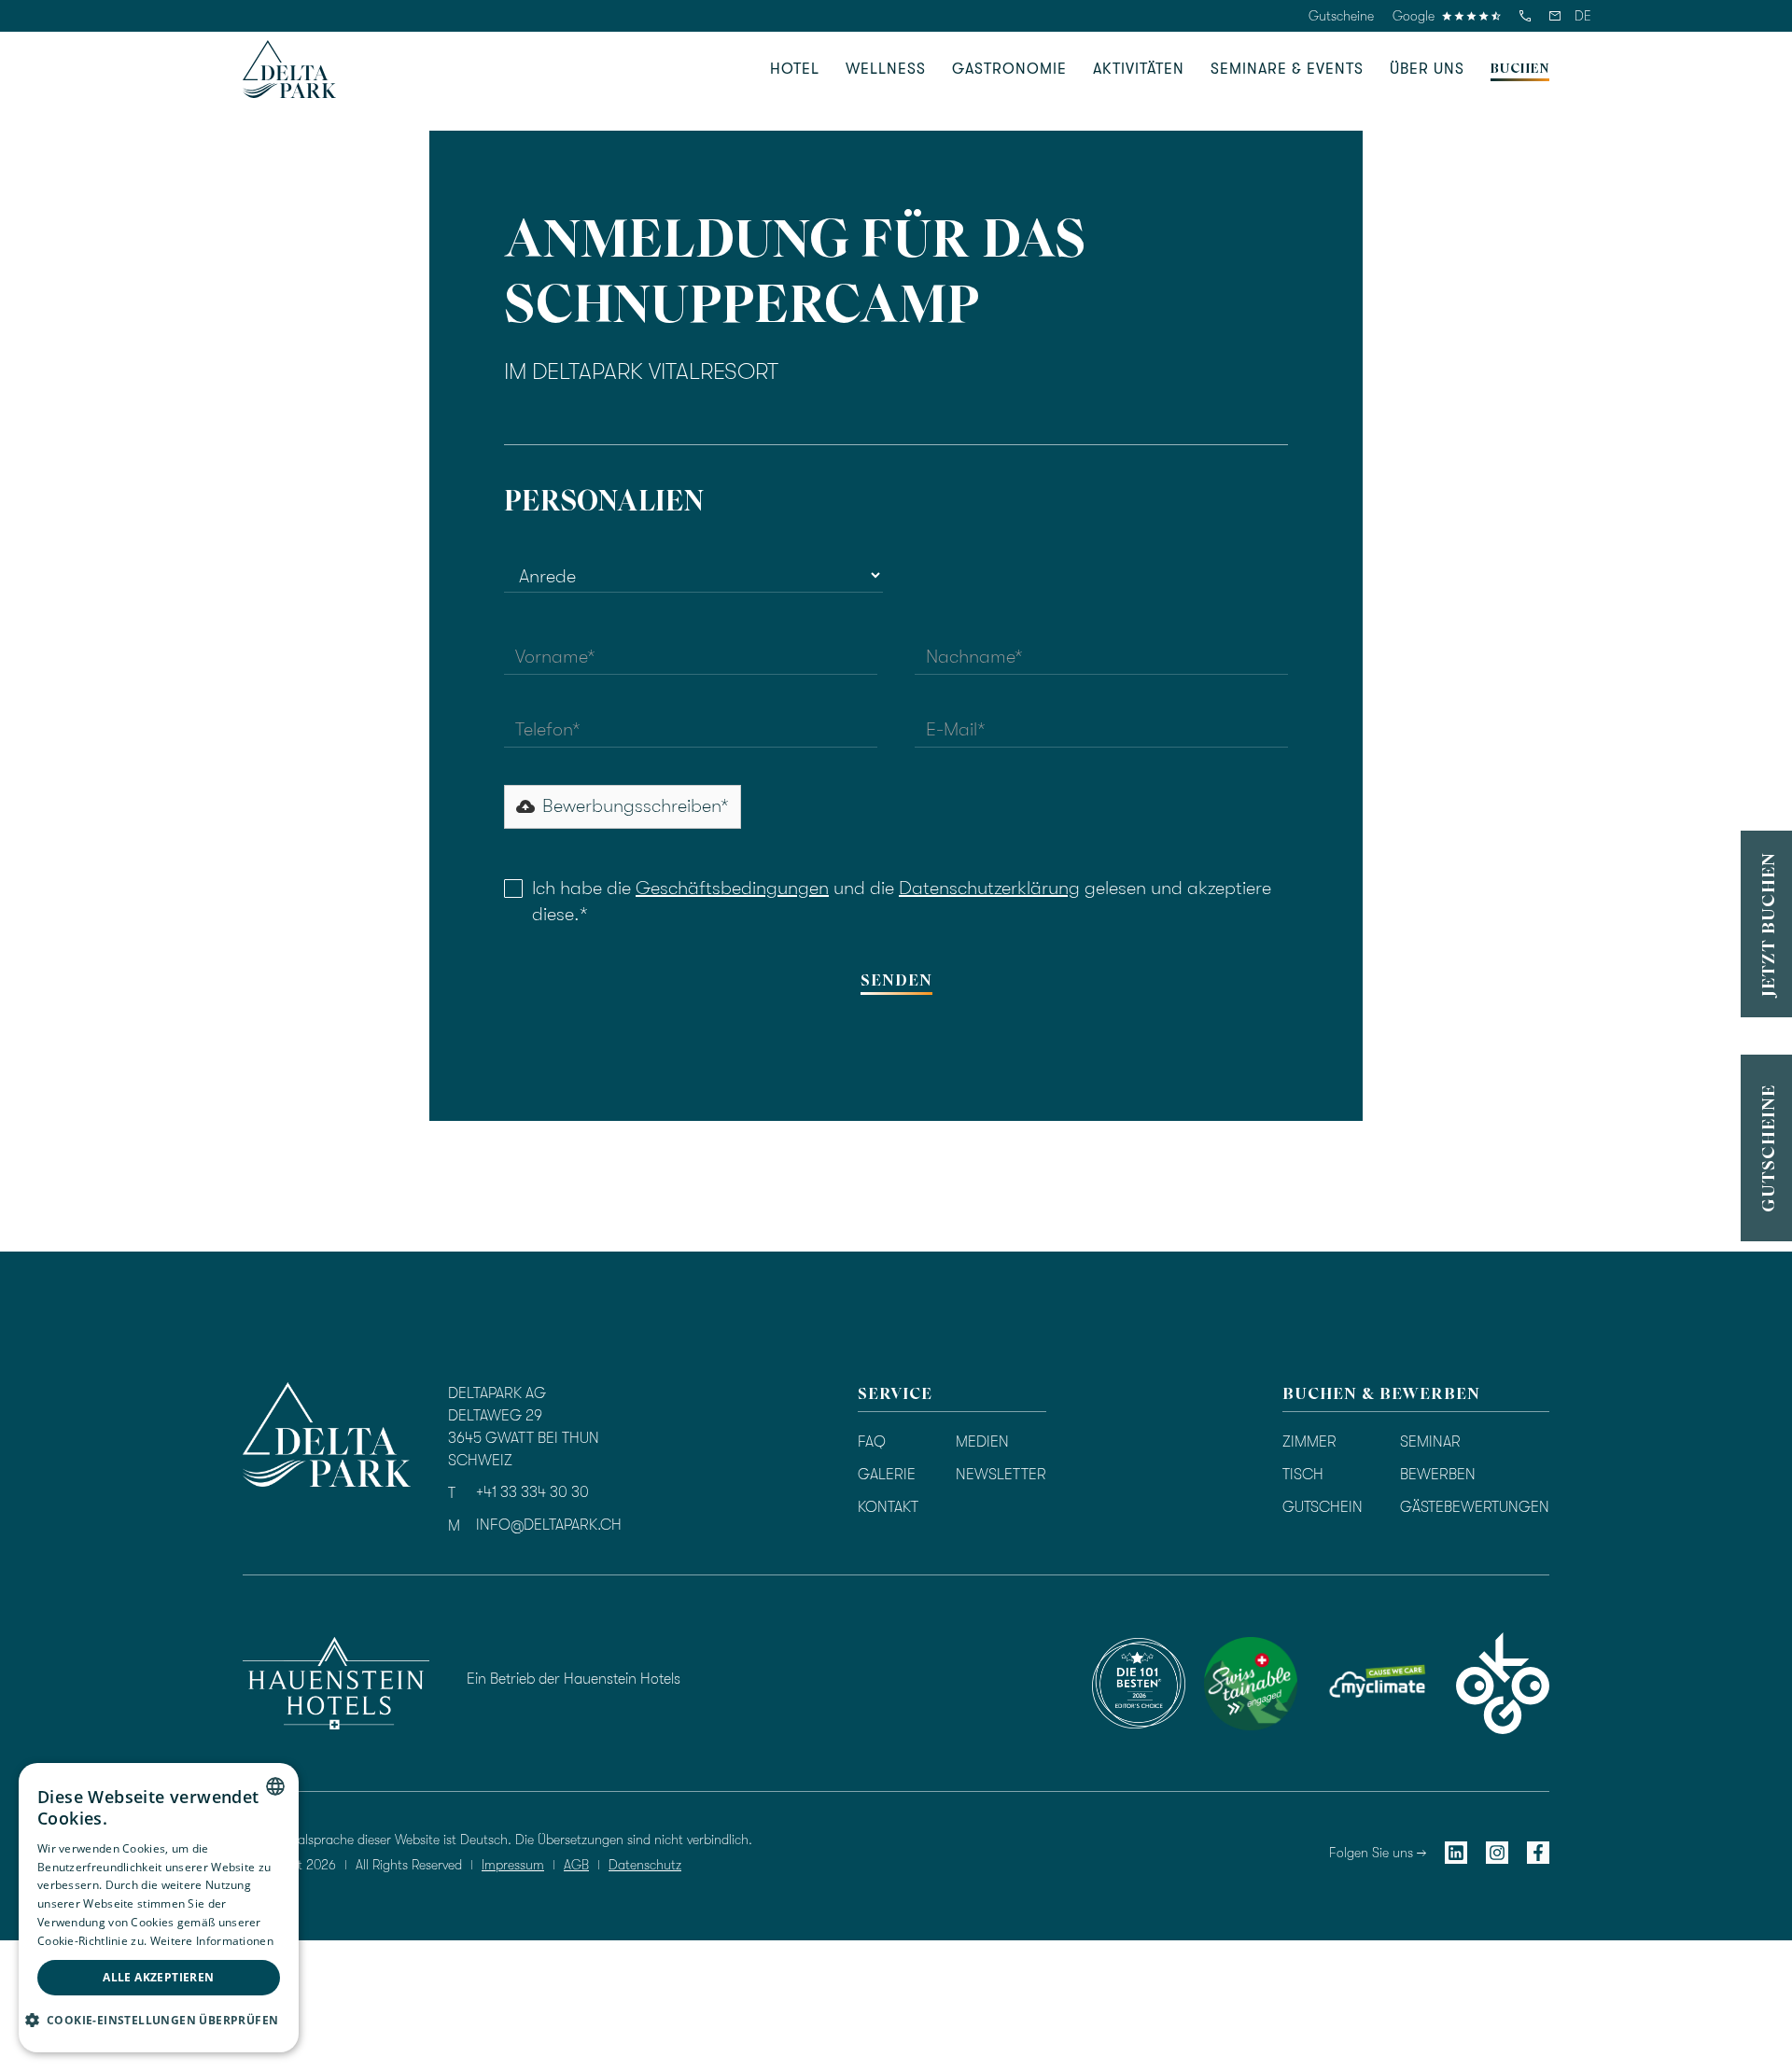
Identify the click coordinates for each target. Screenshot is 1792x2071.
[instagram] (1497, 1852)
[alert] (159, 1908)
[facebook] (1538, 1852)
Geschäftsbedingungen (732, 888)
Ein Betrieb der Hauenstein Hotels (574, 1679)
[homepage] (289, 69)
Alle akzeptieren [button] (158, 1977)
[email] (1555, 16)
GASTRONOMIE (1009, 69)
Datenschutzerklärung (989, 888)
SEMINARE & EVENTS (1287, 69)
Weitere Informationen (212, 1941)
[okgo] (1503, 1683)
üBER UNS (1427, 69)
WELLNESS (886, 69)
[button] (1583, 16)
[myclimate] (1377, 1683)
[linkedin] (1456, 1852)
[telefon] (1525, 16)
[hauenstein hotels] (336, 1683)
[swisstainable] (1139, 1684)
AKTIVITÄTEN (1139, 69)
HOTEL (795, 69)
